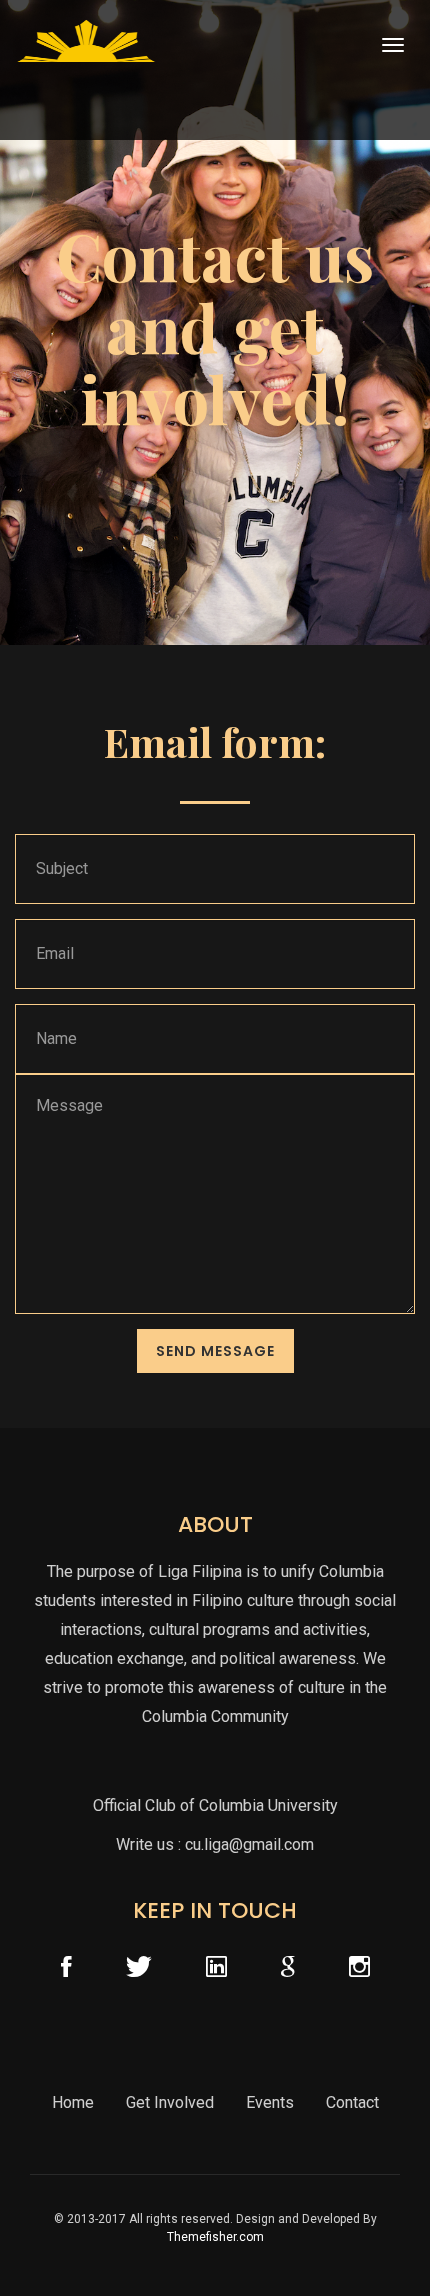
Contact (352, 2102)
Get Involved (170, 2102)
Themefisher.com (215, 2237)
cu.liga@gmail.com (249, 1844)
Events (270, 2102)
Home (73, 2102)
